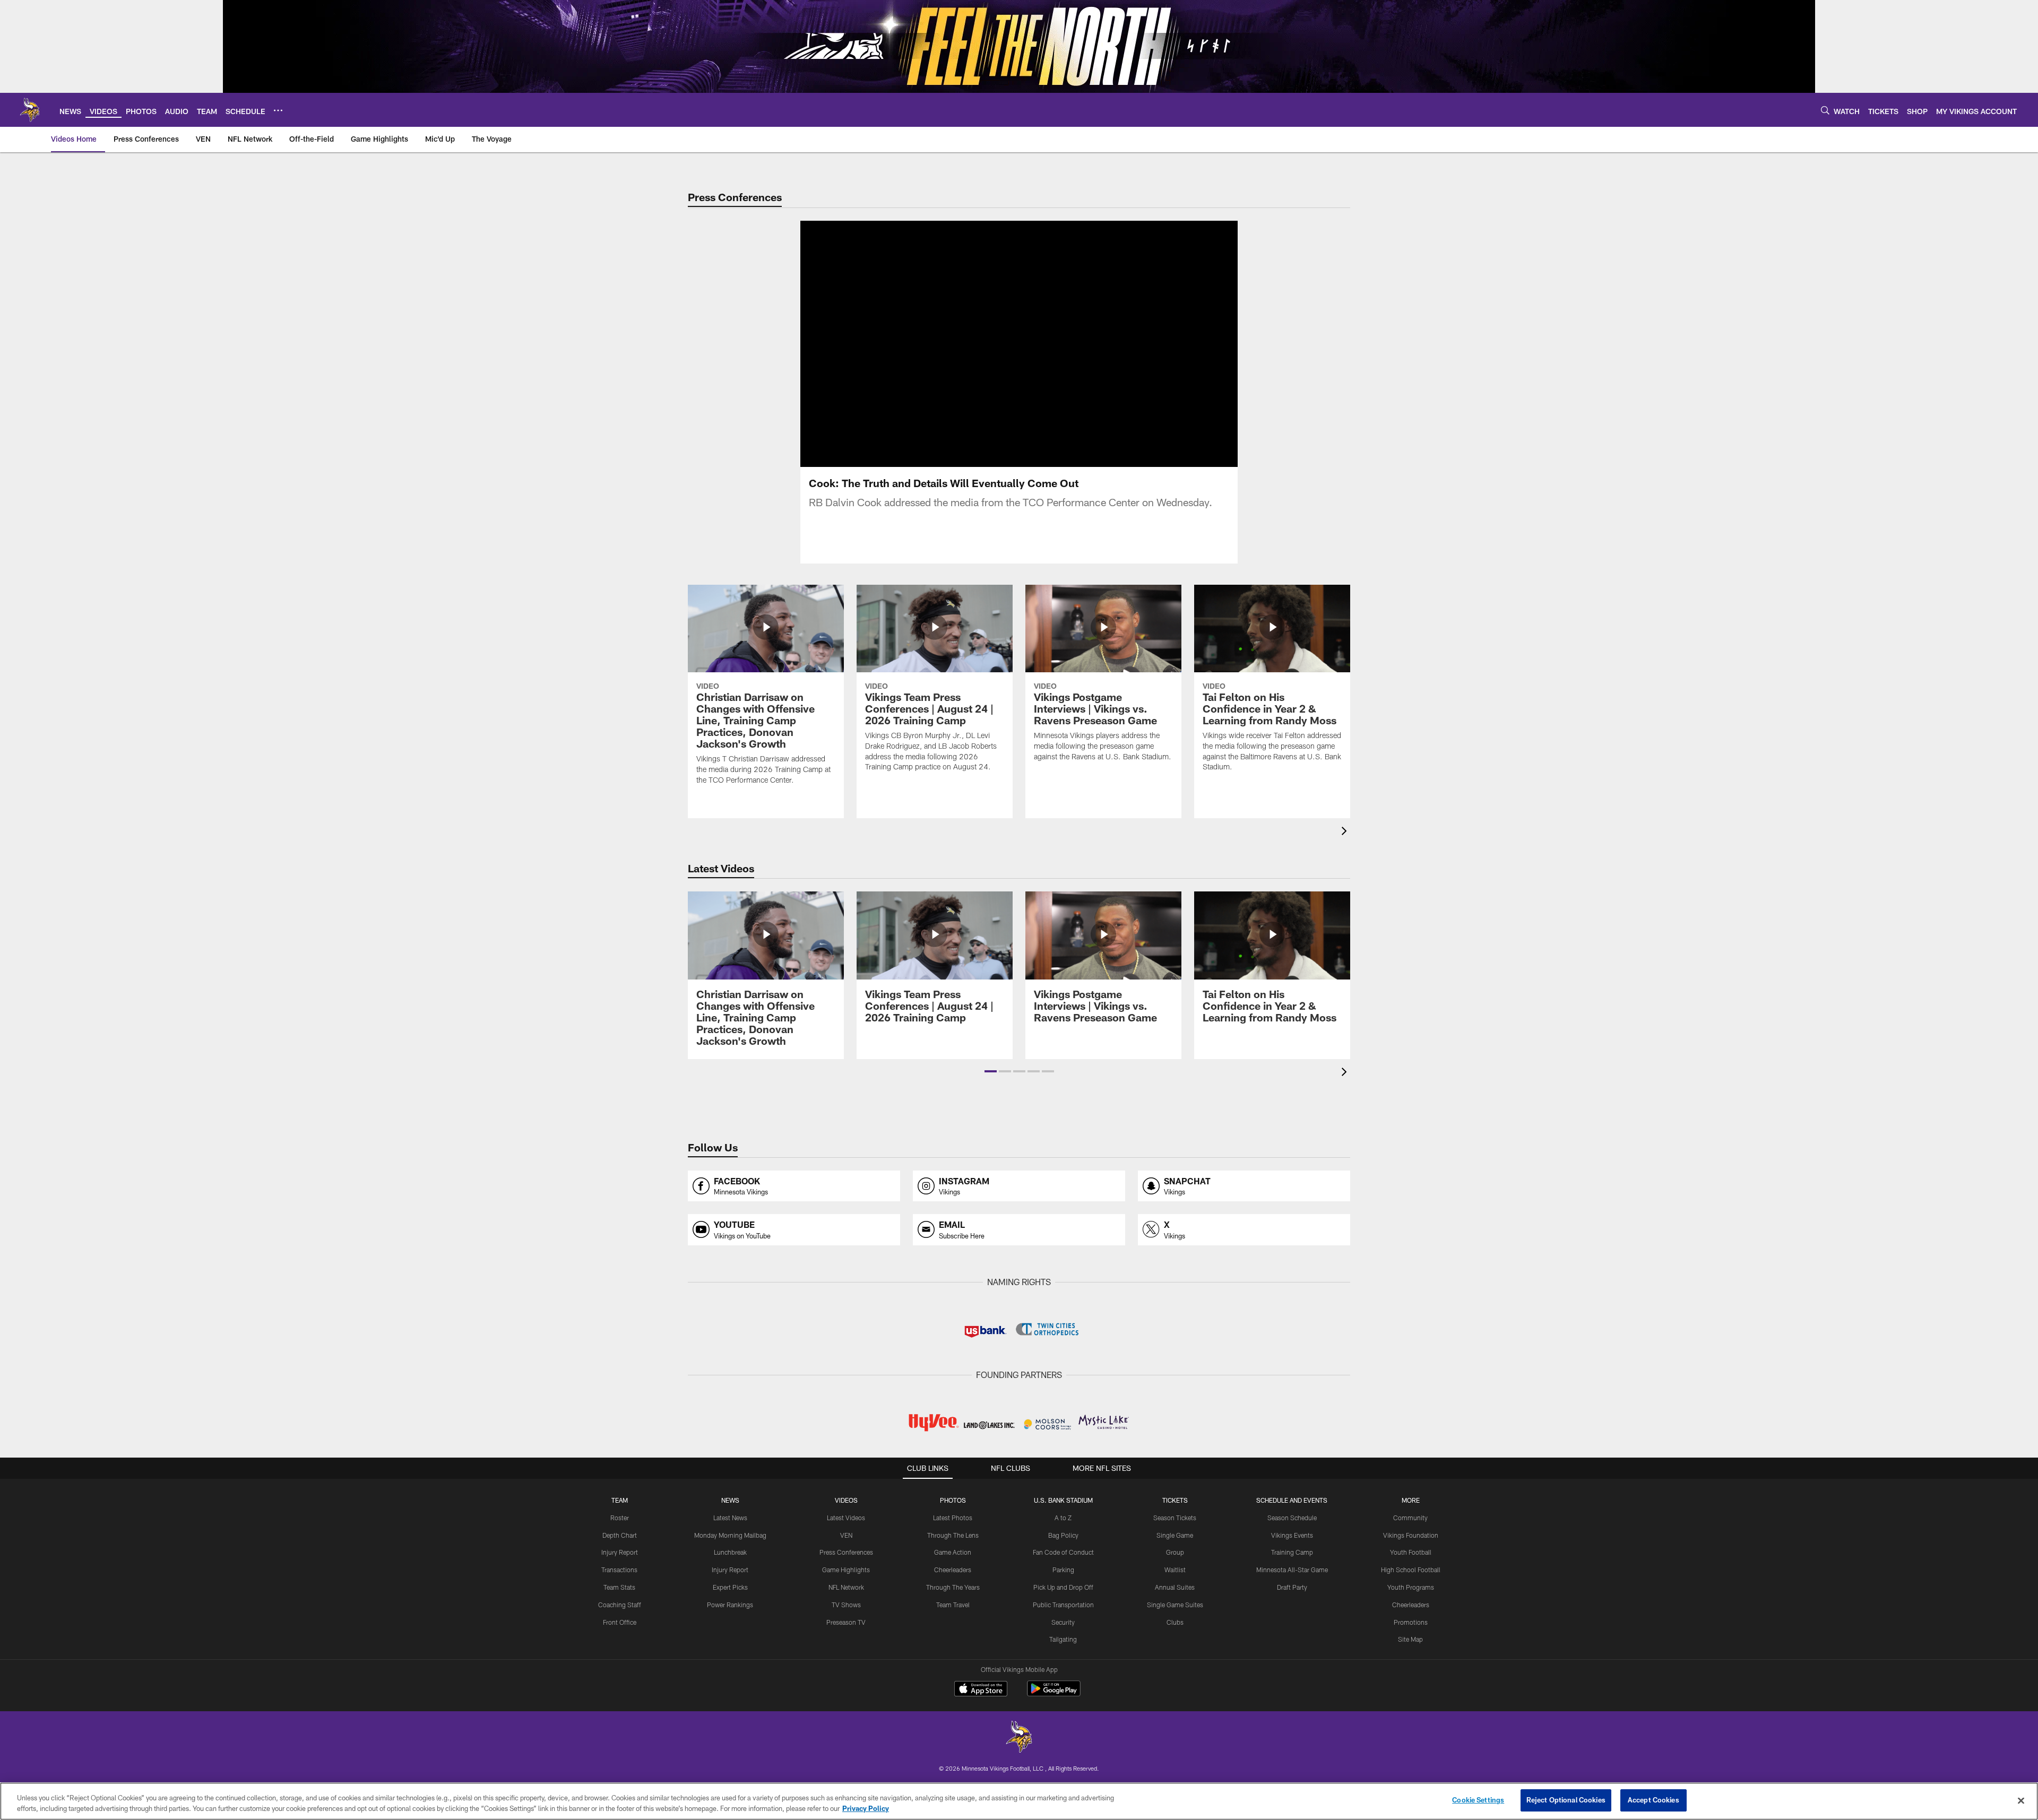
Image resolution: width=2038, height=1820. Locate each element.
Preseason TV (846, 1622)
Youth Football (1411, 1552)
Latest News (730, 1518)
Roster (620, 1518)
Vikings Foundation (1411, 1535)
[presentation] (1346, 832)
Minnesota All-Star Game (1292, 1570)
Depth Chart (620, 1535)
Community (1410, 1518)
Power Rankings (730, 1605)
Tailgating (1063, 1639)
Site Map (1410, 1639)
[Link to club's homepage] (30, 110)
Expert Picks (730, 1587)
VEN (846, 1535)
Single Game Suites (1175, 1605)
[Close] (2021, 1800)
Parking (1063, 1570)
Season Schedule (1292, 1518)
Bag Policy (1063, 1535)
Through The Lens (953, 1535)
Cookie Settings (1478, 1800)
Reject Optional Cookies (1566, 1800)
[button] (985, 344)
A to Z (1063, 1518)
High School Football (1411, 1570)
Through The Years (953, 1587)
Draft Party (1292, 1587)
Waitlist (1175, 1570)
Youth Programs (1411, 1587)
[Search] (1825, 110)
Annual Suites (1175, 1587)
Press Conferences (846, 1552)
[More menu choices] (278, 110)
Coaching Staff (620, 1605)
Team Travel (953, 1605)
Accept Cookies (1653, 1800)
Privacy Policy (866, 1808)
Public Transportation (1063, 1605)
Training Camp (1292, 1552)
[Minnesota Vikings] (1019, 1738)
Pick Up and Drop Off (1063, 1587)
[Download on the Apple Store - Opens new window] (981, 1690)
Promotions (1411, 1622)
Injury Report (620, 1552)
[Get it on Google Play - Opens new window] (1054, 1694)
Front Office (620, 1622)
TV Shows (846, 1605)
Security (1063, 1622)
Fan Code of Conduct (1063, 1552)
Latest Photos (953, 1518)
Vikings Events (1292, 1535)
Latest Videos (846, 1518)
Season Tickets (1175, 1518)
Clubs (1175, 1622)
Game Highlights (846, 1570)
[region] (1019, 1801)
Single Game (1175, 1535)
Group (1175, 1552)
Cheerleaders (953, 1570)
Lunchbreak (730, 1552)
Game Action (953, 1552)
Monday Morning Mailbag (730, 1535)
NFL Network (846, 1587)
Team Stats (619, 1587)
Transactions (619, 1570)
